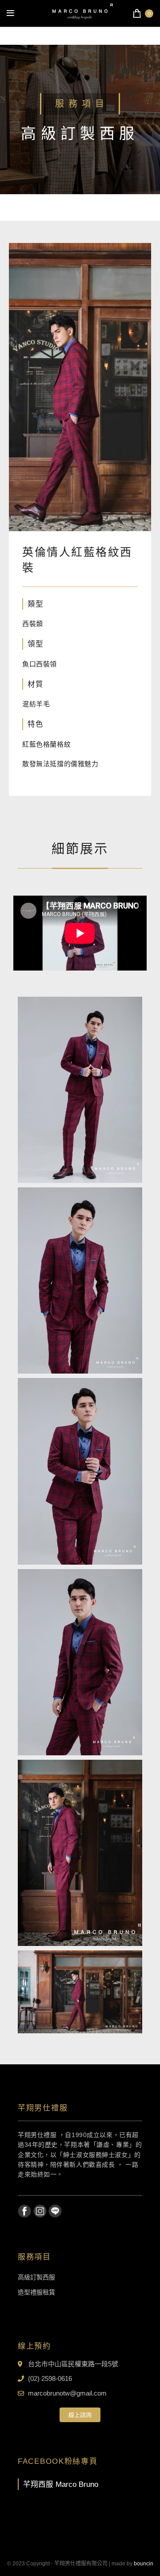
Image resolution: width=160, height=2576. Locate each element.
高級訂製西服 (36, 2277)
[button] (80, 2415)
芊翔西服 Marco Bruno (61, 2484)
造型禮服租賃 (36, 2292)
